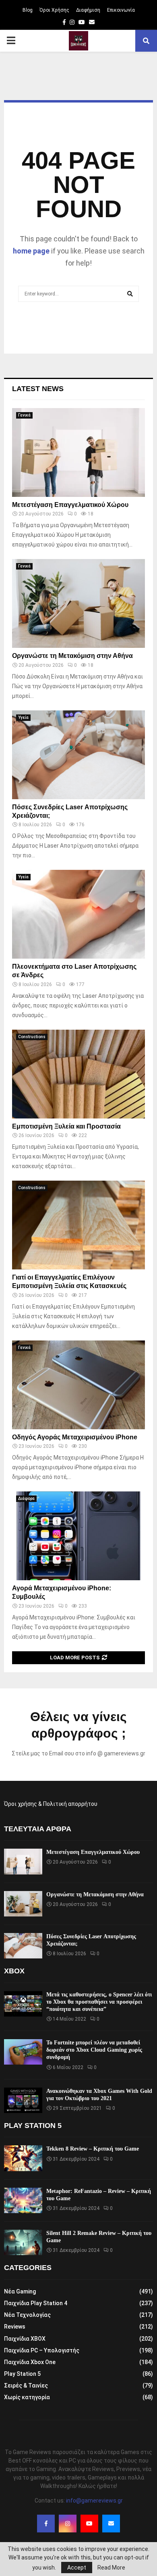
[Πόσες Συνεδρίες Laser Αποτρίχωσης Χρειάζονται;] (78, 755)
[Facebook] (46, 2524)
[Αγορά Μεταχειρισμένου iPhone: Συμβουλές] (78, 1536)
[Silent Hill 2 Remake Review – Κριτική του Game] (23, 2242)
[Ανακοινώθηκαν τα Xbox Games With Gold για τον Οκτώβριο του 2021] (23, 2100)
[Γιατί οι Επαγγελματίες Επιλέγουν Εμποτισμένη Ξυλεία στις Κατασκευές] (78, 1225)
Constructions (32, 1037)
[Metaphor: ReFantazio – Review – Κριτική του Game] (23, 2200)
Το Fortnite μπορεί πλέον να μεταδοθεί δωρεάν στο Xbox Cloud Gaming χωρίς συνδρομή (94, 2050)
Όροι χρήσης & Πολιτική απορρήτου (51, 1804)
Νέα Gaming (20, 2291)
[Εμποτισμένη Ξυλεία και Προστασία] (78, 1074)
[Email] (111, 2524)
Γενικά (24, 415)
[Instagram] (68, 2524)
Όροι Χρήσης (54, 10)
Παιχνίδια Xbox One (30, 2362)
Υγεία (23, 717)
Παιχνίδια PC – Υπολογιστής (42, 2350)
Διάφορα (26, 1498)
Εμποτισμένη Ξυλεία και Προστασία (66, 1126)
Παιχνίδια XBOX (25, 2339)
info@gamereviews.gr (94, 2501)
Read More (111, 2568)
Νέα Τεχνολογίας (27, 2315)
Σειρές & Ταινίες (26, 2385)
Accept (77, 2568)
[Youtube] (89, 2524)
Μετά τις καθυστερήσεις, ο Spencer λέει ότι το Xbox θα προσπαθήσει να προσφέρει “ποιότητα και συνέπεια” (99, 2002)
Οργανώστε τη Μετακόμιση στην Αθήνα (72, 656)
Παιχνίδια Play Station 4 (36, 2303)
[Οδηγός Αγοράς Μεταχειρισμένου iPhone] (78, 1385)
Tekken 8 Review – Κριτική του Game (93, 2149)
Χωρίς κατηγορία (27, 2397)
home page (31, 251)
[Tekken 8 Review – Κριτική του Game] (23, 2158)
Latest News (38, 389)
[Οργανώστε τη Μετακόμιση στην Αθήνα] (78, 603)
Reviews (15, 2327)
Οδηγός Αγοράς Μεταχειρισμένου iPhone (75, 1437)
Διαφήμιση (88, 10)
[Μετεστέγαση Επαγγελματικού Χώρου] (78, 452)
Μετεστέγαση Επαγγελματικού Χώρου (70, 505)
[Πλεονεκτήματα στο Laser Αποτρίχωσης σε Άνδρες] (78, 914)
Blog (28, 10)
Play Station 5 (22, 2374)
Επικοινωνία (121, 10)
